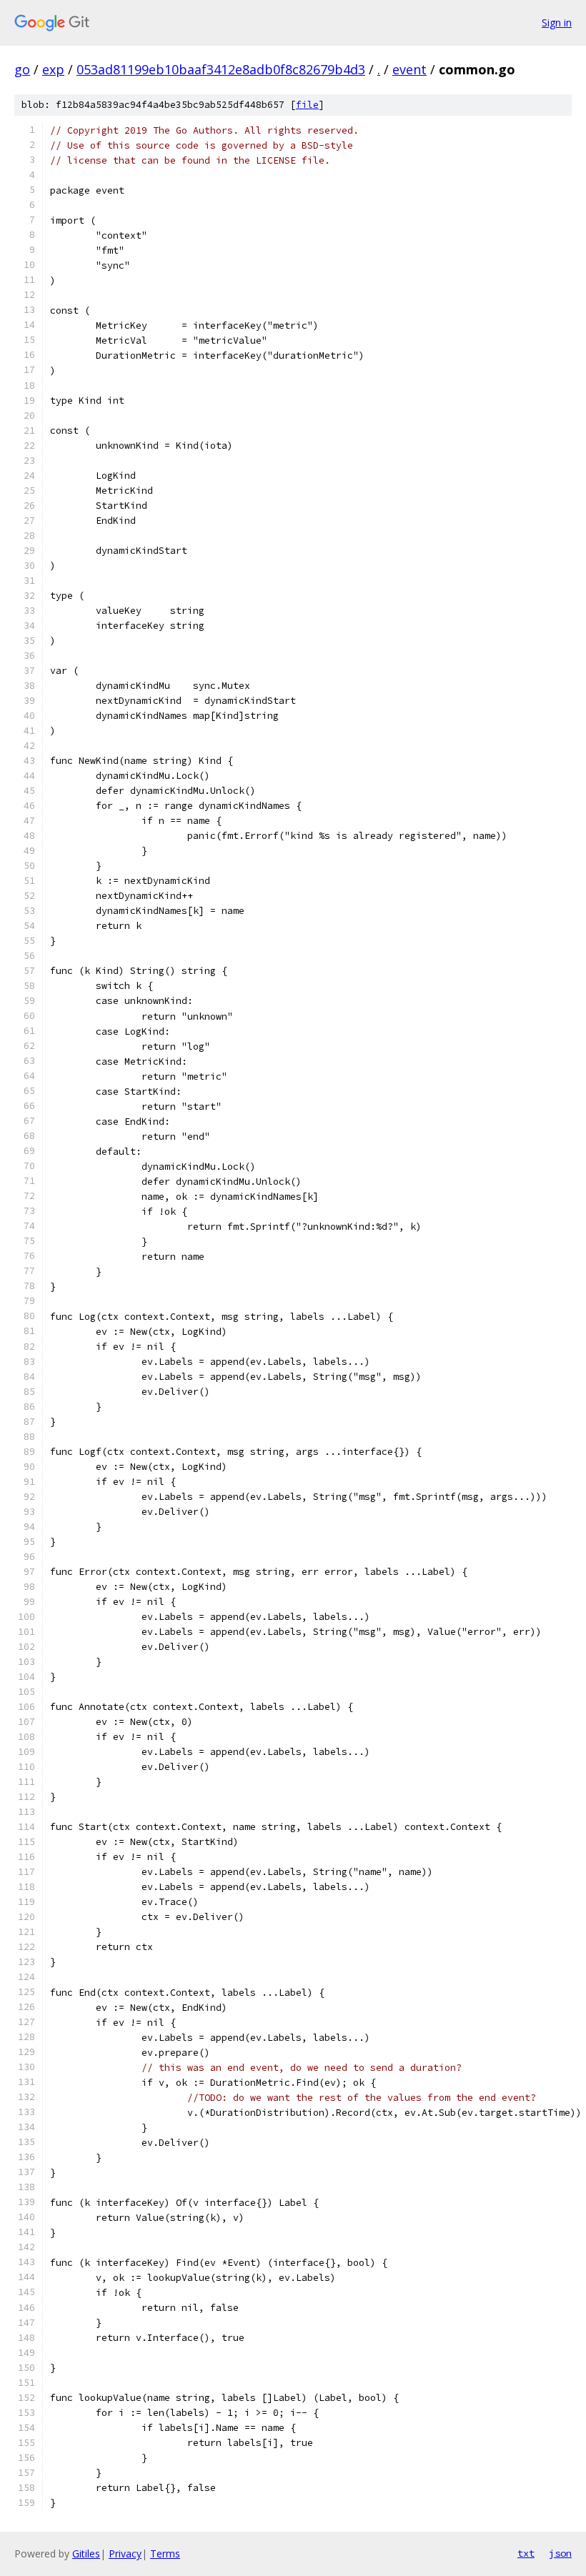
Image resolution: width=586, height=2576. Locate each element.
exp (53, 69)
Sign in (557, 23)
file (307, 105)
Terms (165, 2553)
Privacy (125, 2553)
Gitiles (86, 2553)
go (22, 69)
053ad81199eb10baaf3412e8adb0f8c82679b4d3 (221, 69)
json (560, 2553)
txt (526, 2553)
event (409, 69)
